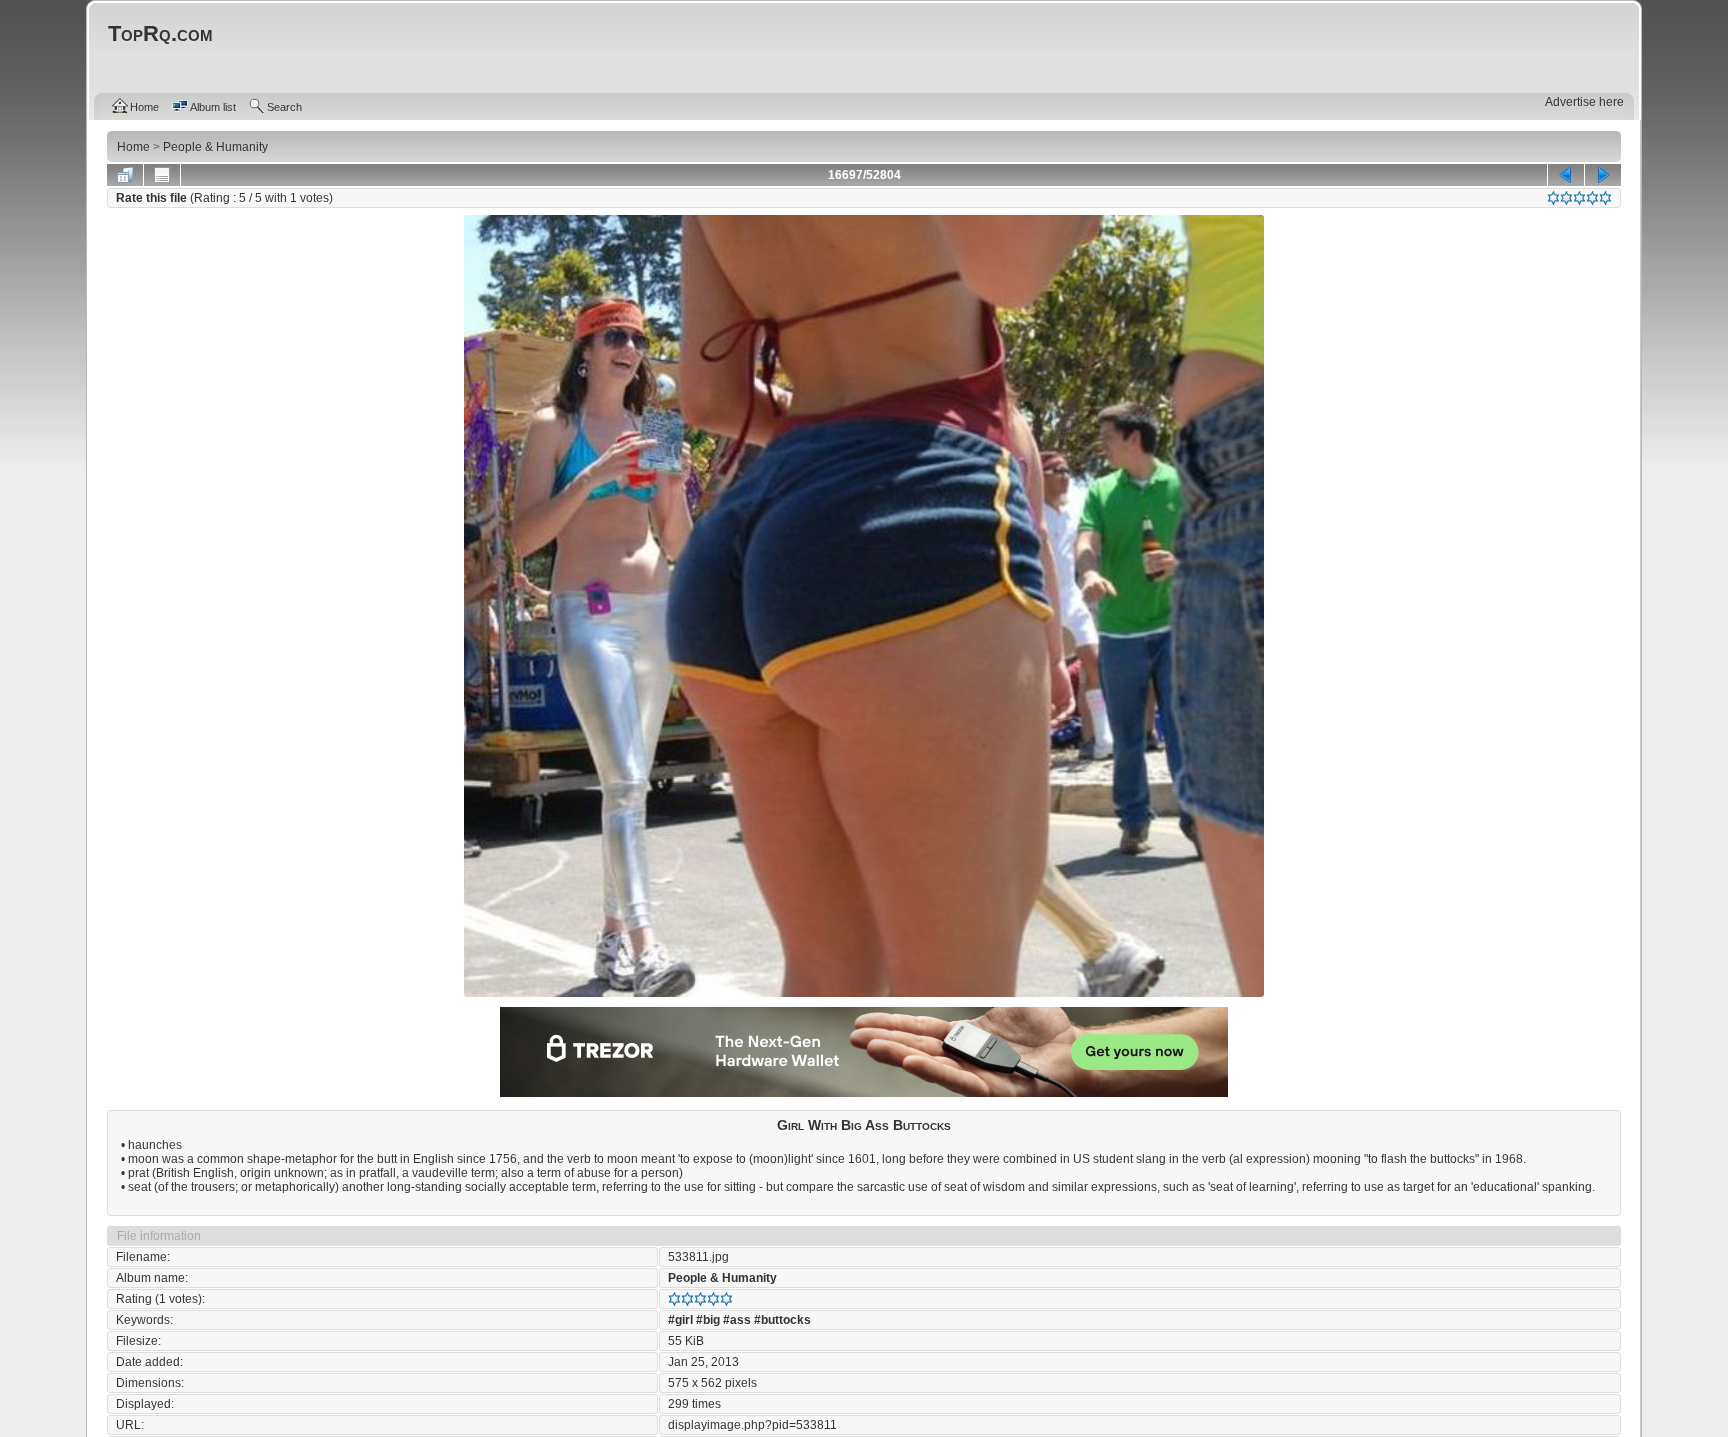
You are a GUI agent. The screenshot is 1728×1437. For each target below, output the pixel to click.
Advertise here (1584, 102)
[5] (1605, 198)
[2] (1566, 198)
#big (708, 1320)
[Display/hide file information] (162, 175)
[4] (1592, 198)
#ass (737, 1320)
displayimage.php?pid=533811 (752, 1425)
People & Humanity (722, 1278)
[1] (1553, 198)
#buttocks (782, 1320)
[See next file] (1603, 175)
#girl (680, 1320)
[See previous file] (1566, 175)
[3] (1579, 198)
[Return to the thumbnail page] (125, 175)
